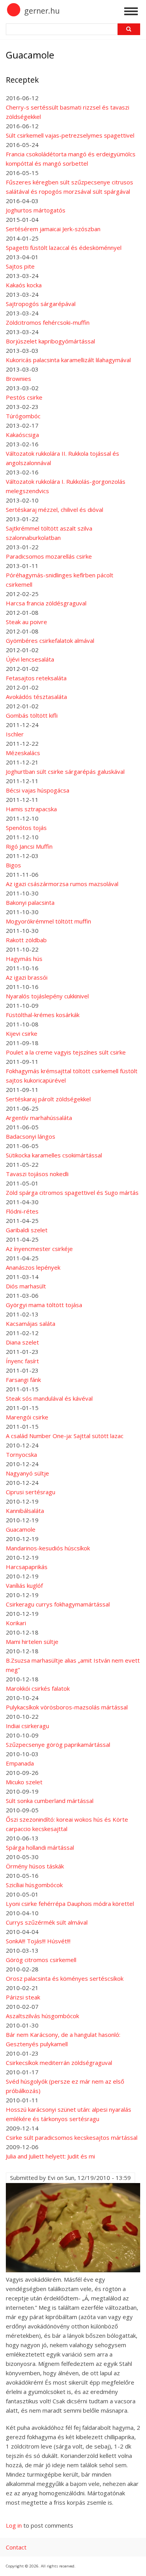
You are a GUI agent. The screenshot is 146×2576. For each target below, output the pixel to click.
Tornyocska (21, 1454)
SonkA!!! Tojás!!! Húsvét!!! (38, 1941)
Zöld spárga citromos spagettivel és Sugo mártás (72, 1192)
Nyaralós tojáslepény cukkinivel (47, 996)
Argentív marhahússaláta (39, 1118)
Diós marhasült (26, 1286)
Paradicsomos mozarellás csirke (49, 556)
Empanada (20, 1763)
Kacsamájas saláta (31, 1323)
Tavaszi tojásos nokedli (37, 1174)
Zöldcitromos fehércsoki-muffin (48, 322)
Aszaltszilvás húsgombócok (42, 2016)
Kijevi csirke (22, 1033)
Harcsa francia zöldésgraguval (46, 603)
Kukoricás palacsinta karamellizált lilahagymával (68, 360)
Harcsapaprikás (27, 1567)
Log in (14, 2525)
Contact (16, 2547)
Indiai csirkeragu (27, 1726)
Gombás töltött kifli (32, 715)
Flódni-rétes (22, 1211)
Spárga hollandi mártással (40, 1847)
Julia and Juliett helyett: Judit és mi (50, 2156)
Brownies (18, 379)
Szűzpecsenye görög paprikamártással (58, 1744)
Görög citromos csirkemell (41, 1960)
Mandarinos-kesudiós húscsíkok (48, 1548)
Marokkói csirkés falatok (38, 1688)
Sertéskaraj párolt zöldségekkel (48, 1099)
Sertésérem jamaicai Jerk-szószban (53, 229)
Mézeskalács (23, 753)
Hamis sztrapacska (31, 809)
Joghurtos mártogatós (36, 210)
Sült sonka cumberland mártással (50, 1801)
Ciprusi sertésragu (31, 1492)
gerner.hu (42, 11)
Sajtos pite (20, 266)
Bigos (13, 865)
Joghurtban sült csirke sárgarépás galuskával (65, 771)
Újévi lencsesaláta (30, 659)
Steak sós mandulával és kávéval (49, 1398)
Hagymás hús (24, 959)
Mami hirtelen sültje (32, 1642)
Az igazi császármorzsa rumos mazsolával (62, 884)
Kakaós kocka (24, 285)
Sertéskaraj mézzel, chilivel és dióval (55, 510)
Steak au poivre (26, 622)
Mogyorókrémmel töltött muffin (48, 921)
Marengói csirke (27, 1417)
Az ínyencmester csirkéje (39, 1249)
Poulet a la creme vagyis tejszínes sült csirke (66, 1052)
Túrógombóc (23, 416)
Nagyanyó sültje (27, 1473)
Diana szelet (22, 1342)
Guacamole (21, 1529)
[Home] (14, 15)
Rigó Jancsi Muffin (29, 846)
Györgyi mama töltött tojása (44, 1305)
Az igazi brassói (27, 977)
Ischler (15, 734)
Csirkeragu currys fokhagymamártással (58, 1604)
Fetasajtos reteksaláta (36, 678)
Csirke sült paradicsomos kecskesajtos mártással (72, 2137)
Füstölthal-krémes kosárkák (43, 1015)
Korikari (16, 1623)
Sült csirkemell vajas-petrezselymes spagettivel (70, 135)
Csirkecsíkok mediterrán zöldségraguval (59, 2063)
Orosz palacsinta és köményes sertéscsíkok (65, 1978)
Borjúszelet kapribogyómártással (50, 341)
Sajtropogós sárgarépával (41, 304)
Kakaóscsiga (22, 435)
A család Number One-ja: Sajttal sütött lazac (65, 1436)
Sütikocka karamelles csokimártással (54, 1155)
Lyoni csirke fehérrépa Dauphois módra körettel (70, 1904)
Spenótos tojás (26, 828)
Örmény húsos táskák (35, 1866)
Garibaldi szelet (27, 1230)
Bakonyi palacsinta (30, 902)
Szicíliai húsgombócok (34, 1885)
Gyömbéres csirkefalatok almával (50, 640)
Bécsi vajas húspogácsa (38, 790)
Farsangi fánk (23, 1380)
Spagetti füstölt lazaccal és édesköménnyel (64, 248)
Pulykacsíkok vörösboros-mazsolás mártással (67, 1707)
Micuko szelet (24, 1782)
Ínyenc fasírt (22, 1361)
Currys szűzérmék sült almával (47, 1922)
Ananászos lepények (33, 1267)
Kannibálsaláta (25, 1511)
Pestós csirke (24, 397)
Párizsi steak (23, 1997)
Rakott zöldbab (26, 940)
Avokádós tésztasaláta (36, 697)
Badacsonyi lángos (31, 1136)
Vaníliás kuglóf (24, 1585)
